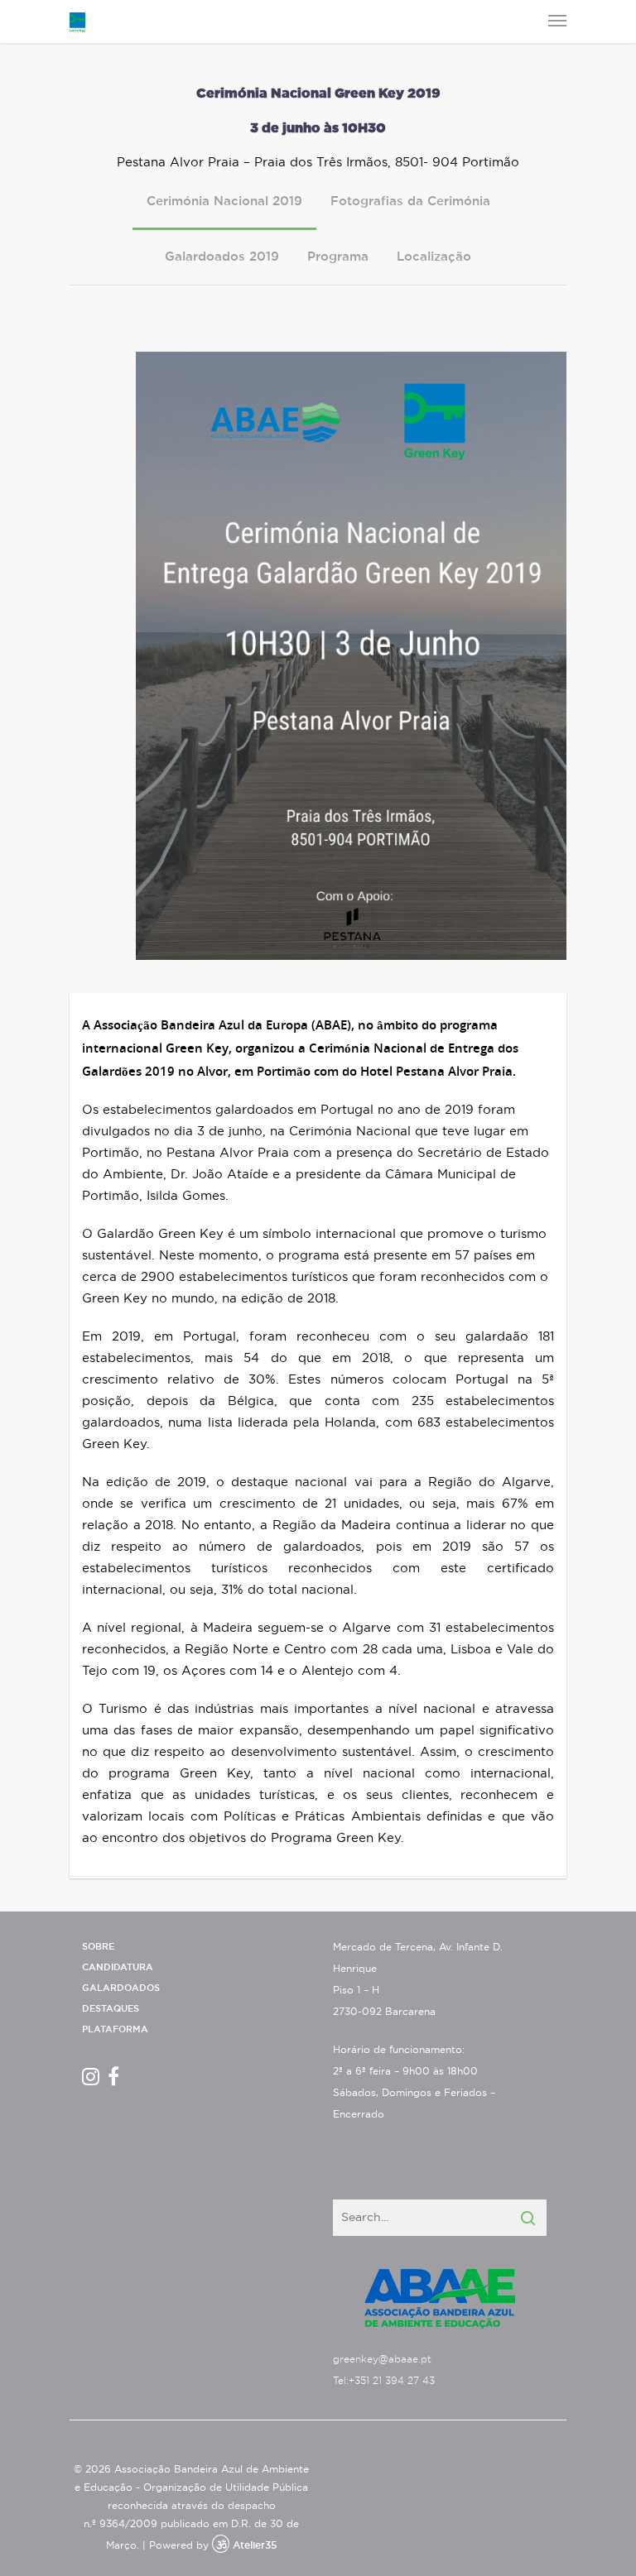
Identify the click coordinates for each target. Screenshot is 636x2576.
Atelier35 (255, 2545)
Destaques (111, 2009)
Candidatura (118, 1967)
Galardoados (121, 1988)
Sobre (98, 1947)
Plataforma (115, 2029)
